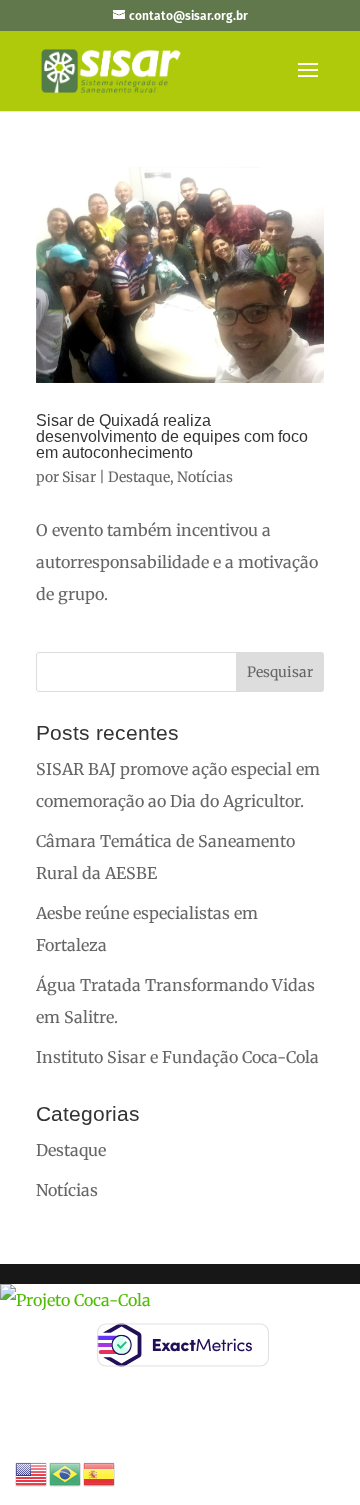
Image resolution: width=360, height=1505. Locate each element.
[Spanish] (100, 1472)
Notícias (205, 477)
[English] (32, 1472)
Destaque (139, 477)
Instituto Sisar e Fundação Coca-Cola (177, 1057)
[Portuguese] (66, 1472)
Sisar (79, 477)
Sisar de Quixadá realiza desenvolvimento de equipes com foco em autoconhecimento (172, 436)
